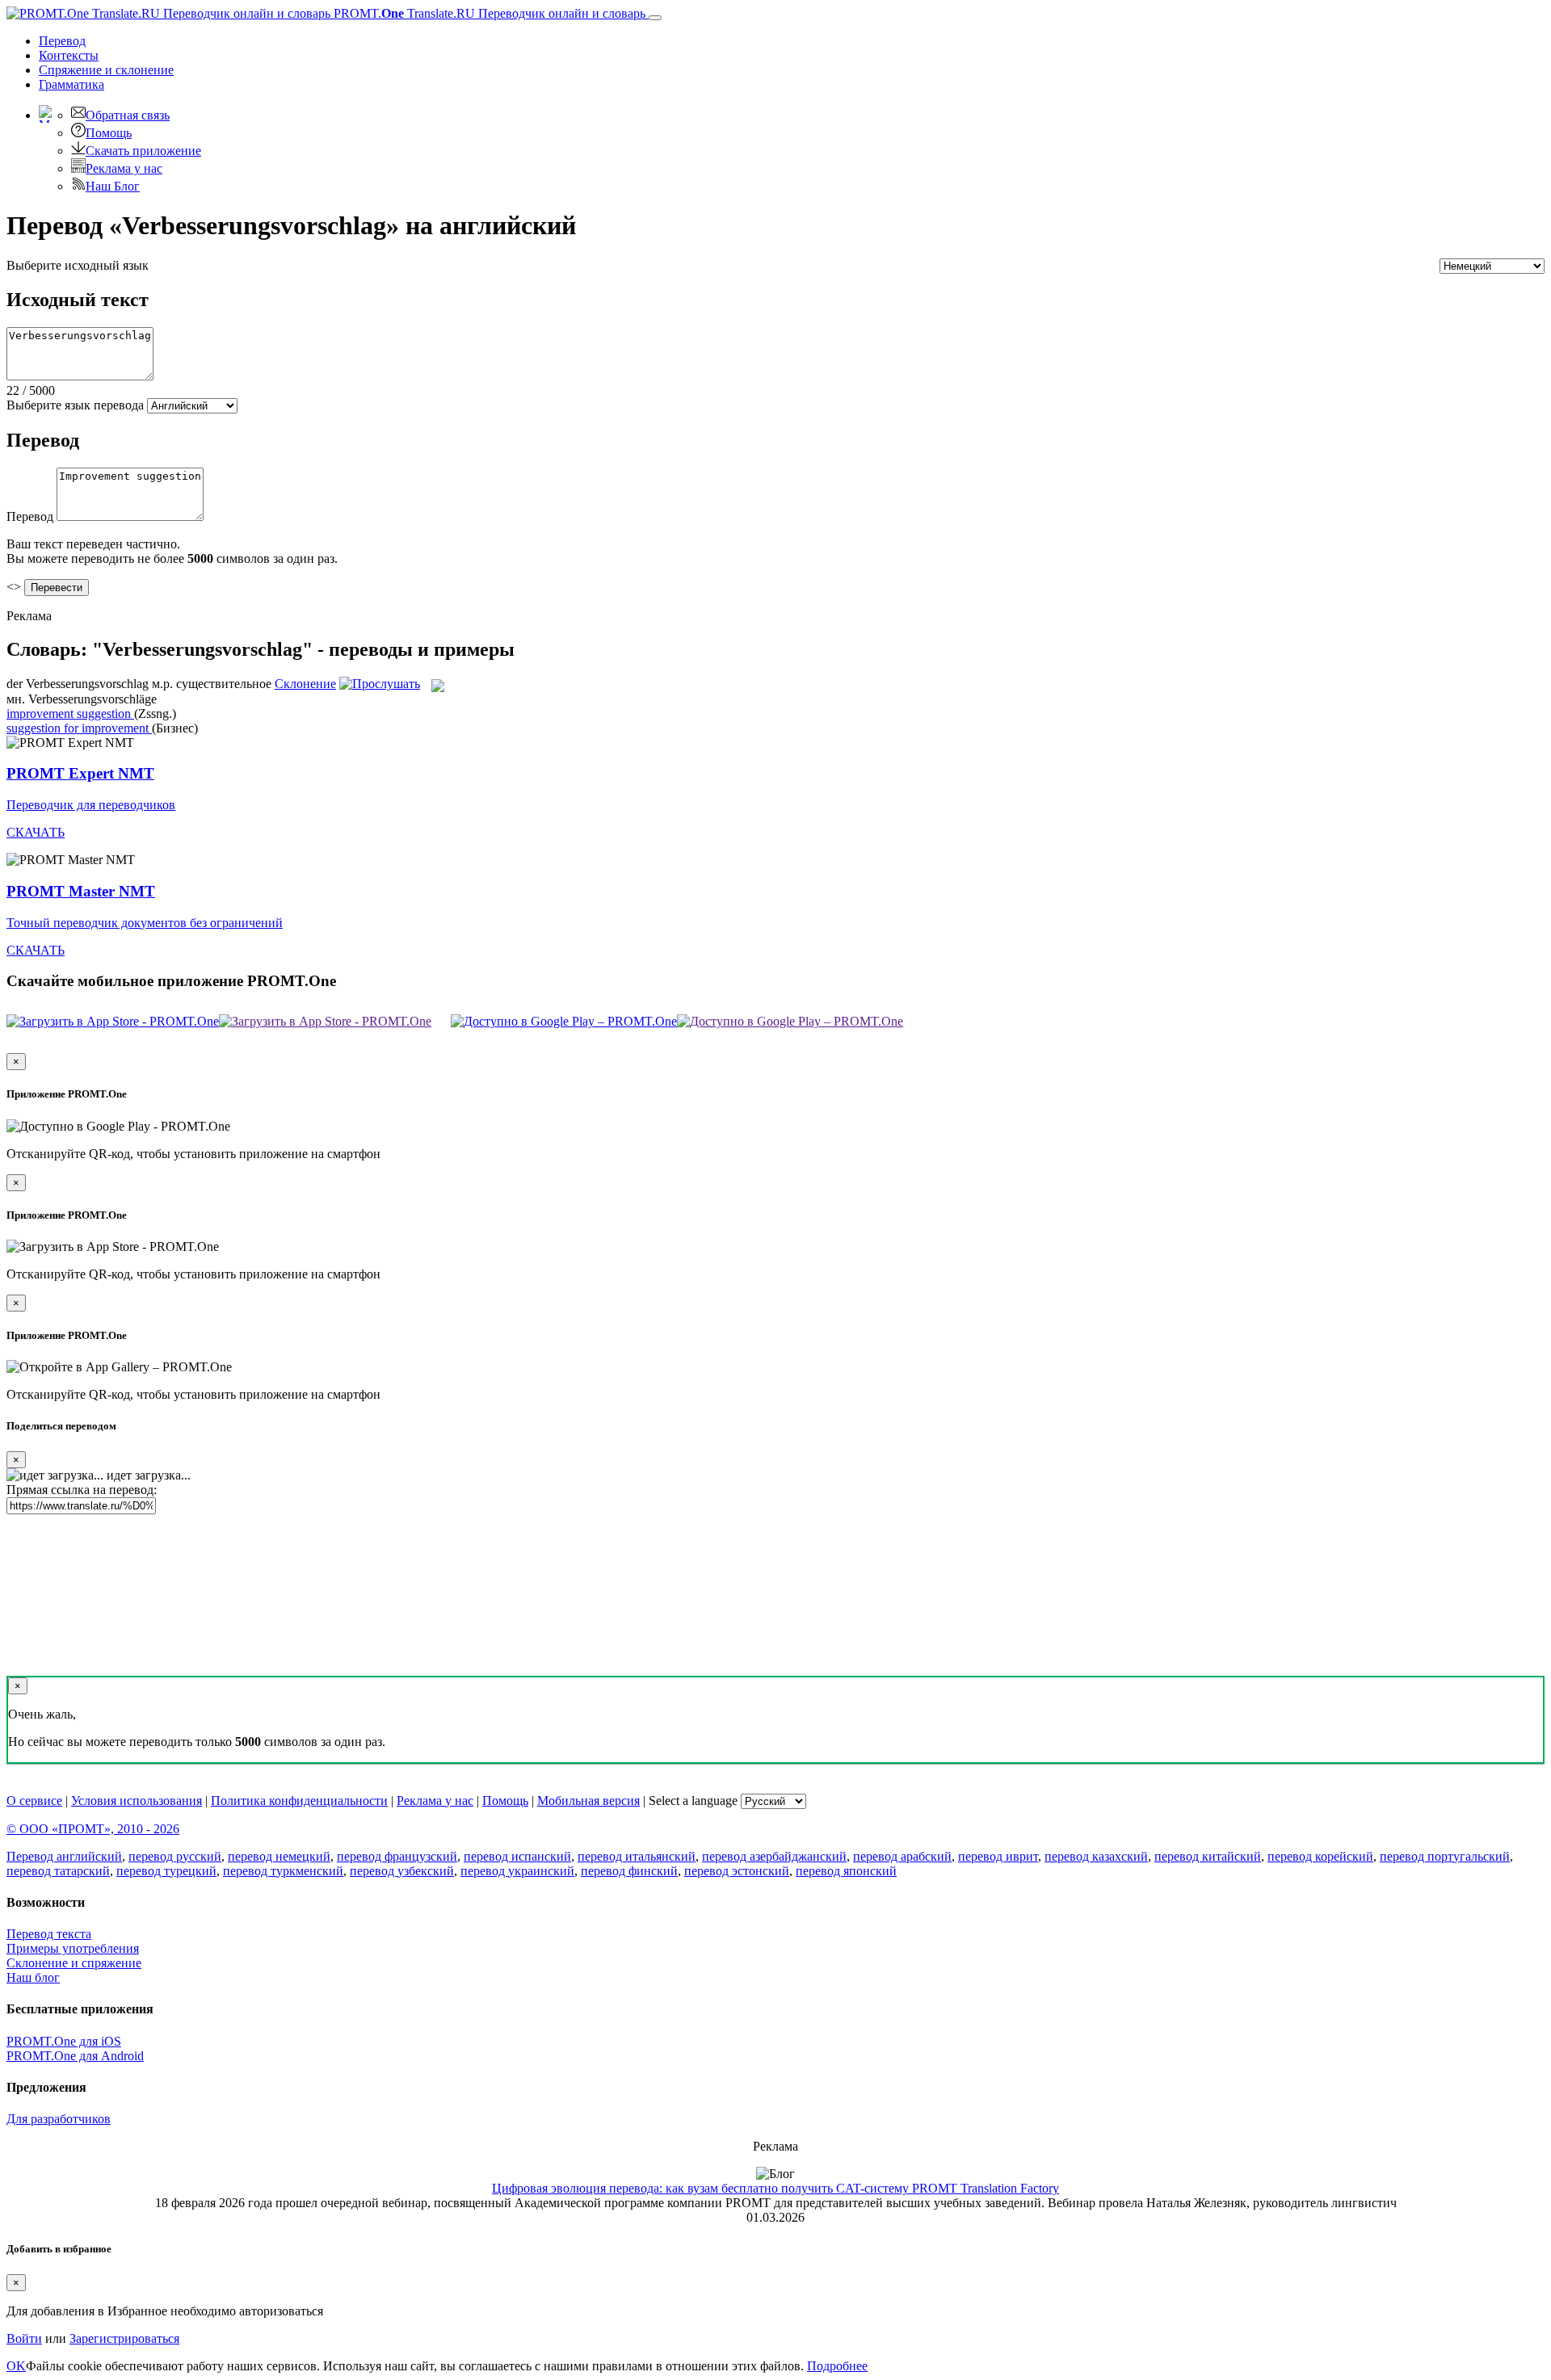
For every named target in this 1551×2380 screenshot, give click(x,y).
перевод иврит (998, 1856)
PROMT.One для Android (75, 2056)
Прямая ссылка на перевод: (82, 1490)
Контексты (69, 55)
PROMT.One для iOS (64, 2041)
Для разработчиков (59, 2119)
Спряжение (106, 70)
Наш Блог (113, 186)
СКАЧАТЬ (36, 832)
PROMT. (488, 13)
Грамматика (71, 84)
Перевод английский (64, 1856)
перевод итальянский (637, 1856)
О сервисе (34, 1801)
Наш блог (33, 1977)
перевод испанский (517, 1856)
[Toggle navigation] (655, 18)
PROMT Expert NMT (80, 773)
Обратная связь (128, 115)
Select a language (693, 1801)
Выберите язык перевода (75, 405)
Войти (24, 2338)
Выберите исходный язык (78, 265)
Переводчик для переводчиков (91, 805)
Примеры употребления (73, 1948)
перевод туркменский (283, 1871)
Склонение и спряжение (74, 1963)
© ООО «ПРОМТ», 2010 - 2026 (93, 1829)
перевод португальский (1445, 1856)
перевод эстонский (737, 1871)
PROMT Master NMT (81, 891)
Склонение (305, 684)
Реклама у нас (124, 168)
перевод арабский (902, 1856)
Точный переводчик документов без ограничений (145, 923)
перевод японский (846, 1871)
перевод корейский (1320, 1856)
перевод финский (629, 1871)
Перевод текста (49, 1934)
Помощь (109, 133)
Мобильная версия (588, 1801)
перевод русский (175, 1856)
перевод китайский (1208, 1856)
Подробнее (837, 2366)
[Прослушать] (380, 684)
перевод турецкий (166, 1871)
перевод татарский (58, 1871)
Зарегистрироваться (124, 2338)
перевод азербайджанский (774, 1856)
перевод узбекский (402, 1871)
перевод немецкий (279, 1856)
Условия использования (137, 1801)
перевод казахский (1096, 1856)
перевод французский (397, 1856)
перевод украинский (517, 1871)
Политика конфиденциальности (299, 1801)
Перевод (62, 41)
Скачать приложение (143, 151)
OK (16, 2366)
